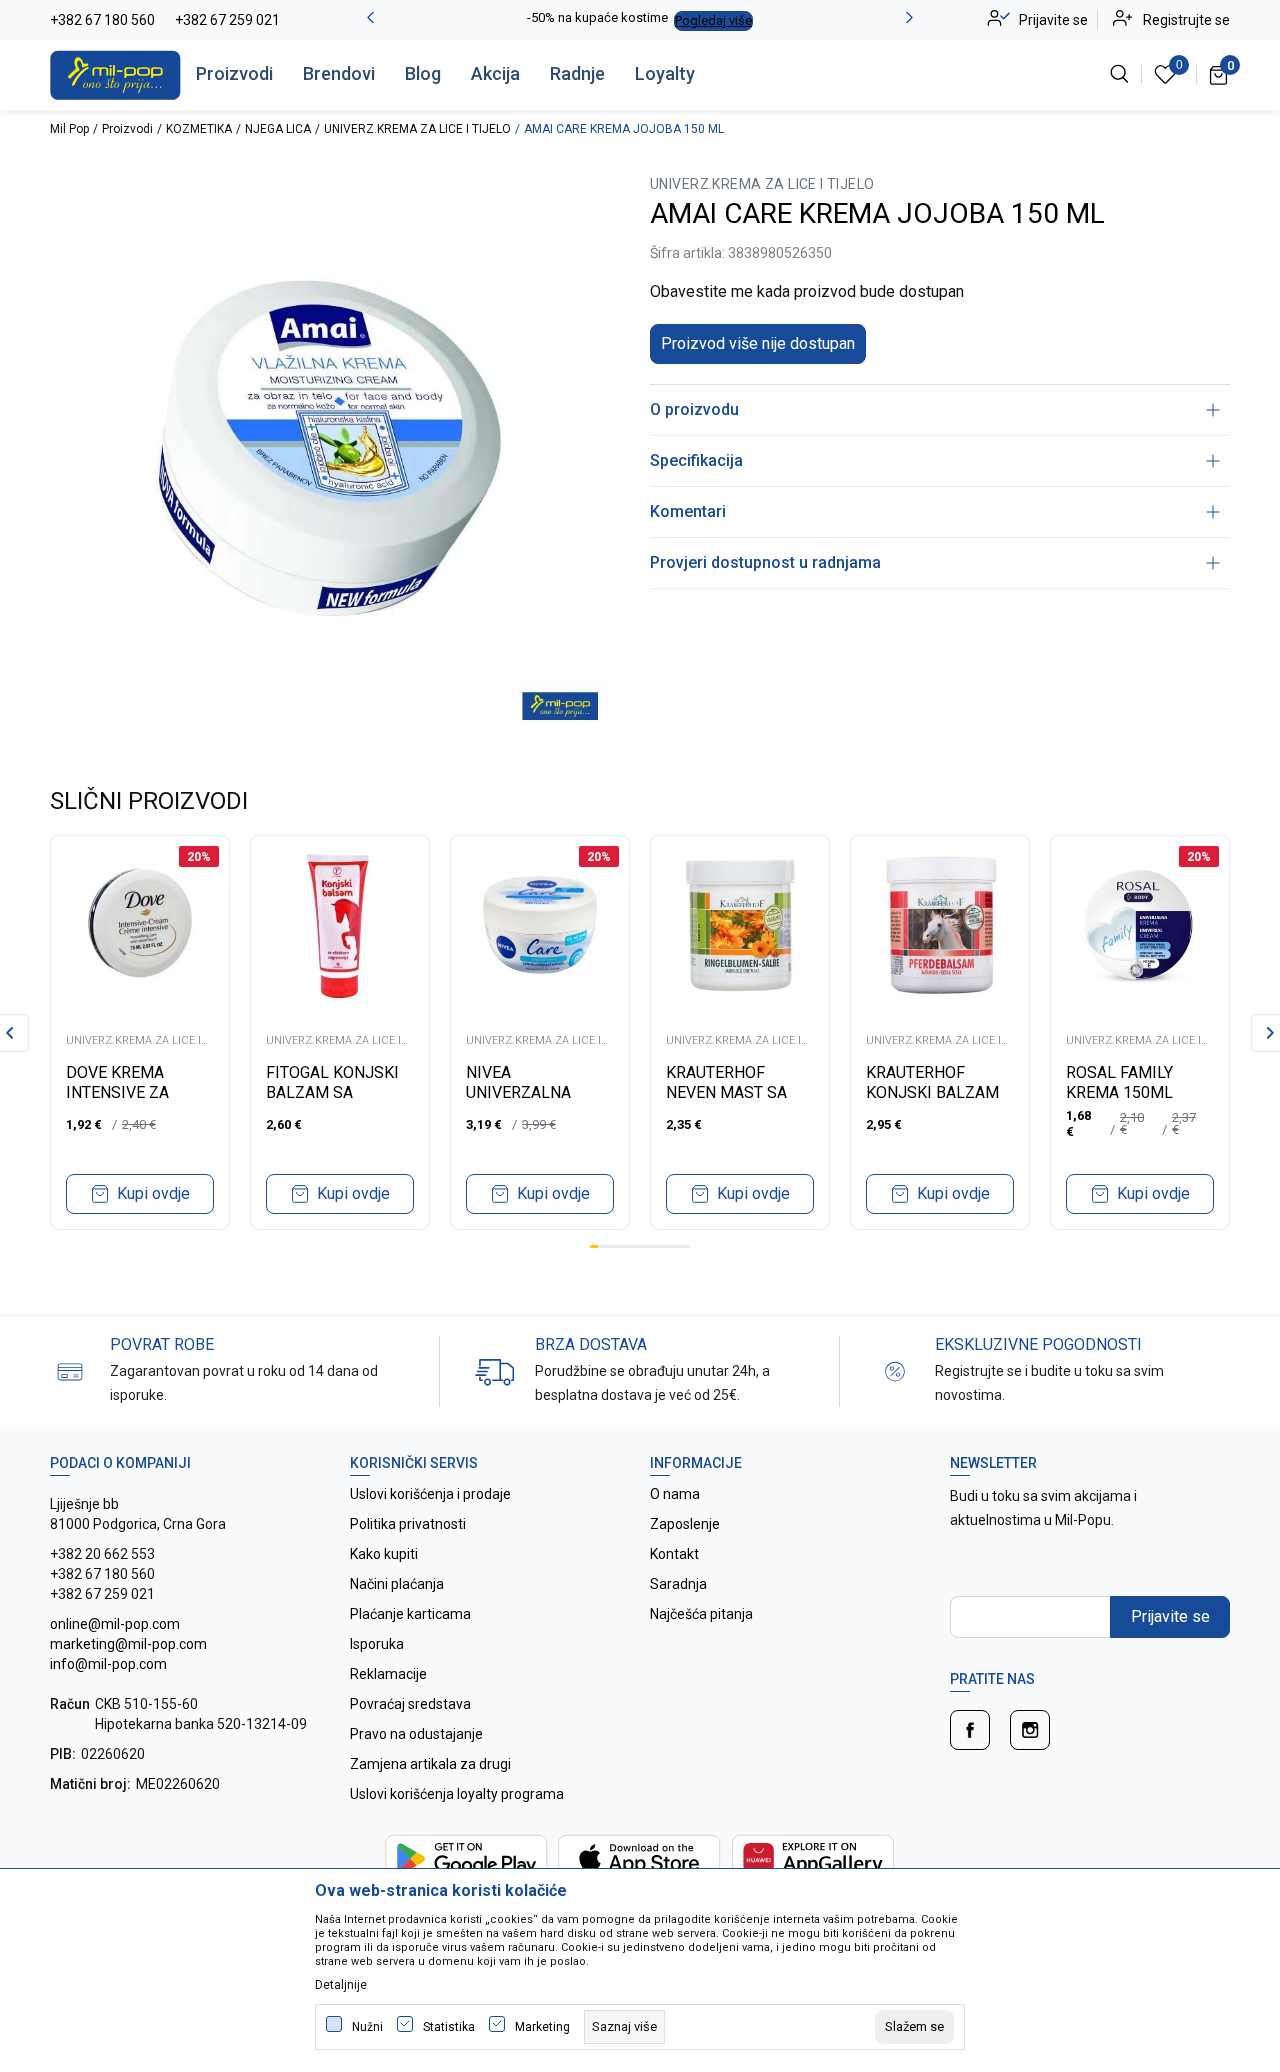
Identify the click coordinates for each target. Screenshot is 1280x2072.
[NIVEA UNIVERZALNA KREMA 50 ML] (540, 925)
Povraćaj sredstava (410, 1704)
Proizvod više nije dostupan (758, 343)
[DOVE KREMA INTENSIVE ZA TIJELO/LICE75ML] (140, 925)
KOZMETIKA (199, 129)
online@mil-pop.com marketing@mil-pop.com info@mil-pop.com (128, 1644)
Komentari (688, 511)
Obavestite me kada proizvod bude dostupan (807, 291)
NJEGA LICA (278, 129)
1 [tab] (594, 1246)
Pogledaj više (713, 20)
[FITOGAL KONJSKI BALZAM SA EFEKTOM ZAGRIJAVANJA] (340, 925)
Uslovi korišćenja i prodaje (430, 1494)
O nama (675, 1494)
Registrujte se (1186, 20)
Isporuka (377, 1644)
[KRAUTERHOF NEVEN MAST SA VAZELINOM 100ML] (740, 925)
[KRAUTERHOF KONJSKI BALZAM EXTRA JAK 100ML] (940, 925)
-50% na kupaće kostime (597, 17)
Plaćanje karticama (410, 1614)
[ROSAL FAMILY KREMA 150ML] (1140, 925)
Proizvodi (234, 73)
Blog (423, 73)
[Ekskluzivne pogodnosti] (895, 1370)
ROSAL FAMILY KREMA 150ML (1119, 1082)
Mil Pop (69, 129)
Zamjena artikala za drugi (430, 1764)
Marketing (542, 2027)
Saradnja (678, 1584)
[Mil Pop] (115, 74)
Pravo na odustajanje (416, 1734)
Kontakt (674, 1554)
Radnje (577, 73)
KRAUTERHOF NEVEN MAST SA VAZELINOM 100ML (737, 1092)
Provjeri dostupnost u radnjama (765, 562)
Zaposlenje (685, 1524)
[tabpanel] (140, 1032)
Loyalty (665, 73)
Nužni (367, 2027)
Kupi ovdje (153, 1193)
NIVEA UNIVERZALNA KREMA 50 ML (518, 1092)
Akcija (495, 73)
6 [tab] (636, 1246)
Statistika (449, 2027)
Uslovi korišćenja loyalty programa (457, 1794)
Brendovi (339, 73)
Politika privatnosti (408, 1524)
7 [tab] (644, 1246)
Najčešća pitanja (701, 1614)
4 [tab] (619, 1246)
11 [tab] (677, 1246)
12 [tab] (686, 1246)
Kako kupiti (384, 1554)
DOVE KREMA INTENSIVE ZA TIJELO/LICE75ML (132, 1092)
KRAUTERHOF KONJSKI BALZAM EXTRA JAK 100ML (933, 1092)
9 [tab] (661, 1246)
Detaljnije (341, 1985)
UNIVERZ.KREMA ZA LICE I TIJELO (417, 129)
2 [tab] (602, 1246)
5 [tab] (627, 1246)
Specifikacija (696, 460)
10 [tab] (669, 1246)
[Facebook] (970, 1730)
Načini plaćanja (397, 1584)
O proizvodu (694, 409)
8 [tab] (652, 1246)
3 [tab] (611, 1246)
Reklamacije (388, 1674)
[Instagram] (1030, 1730)
